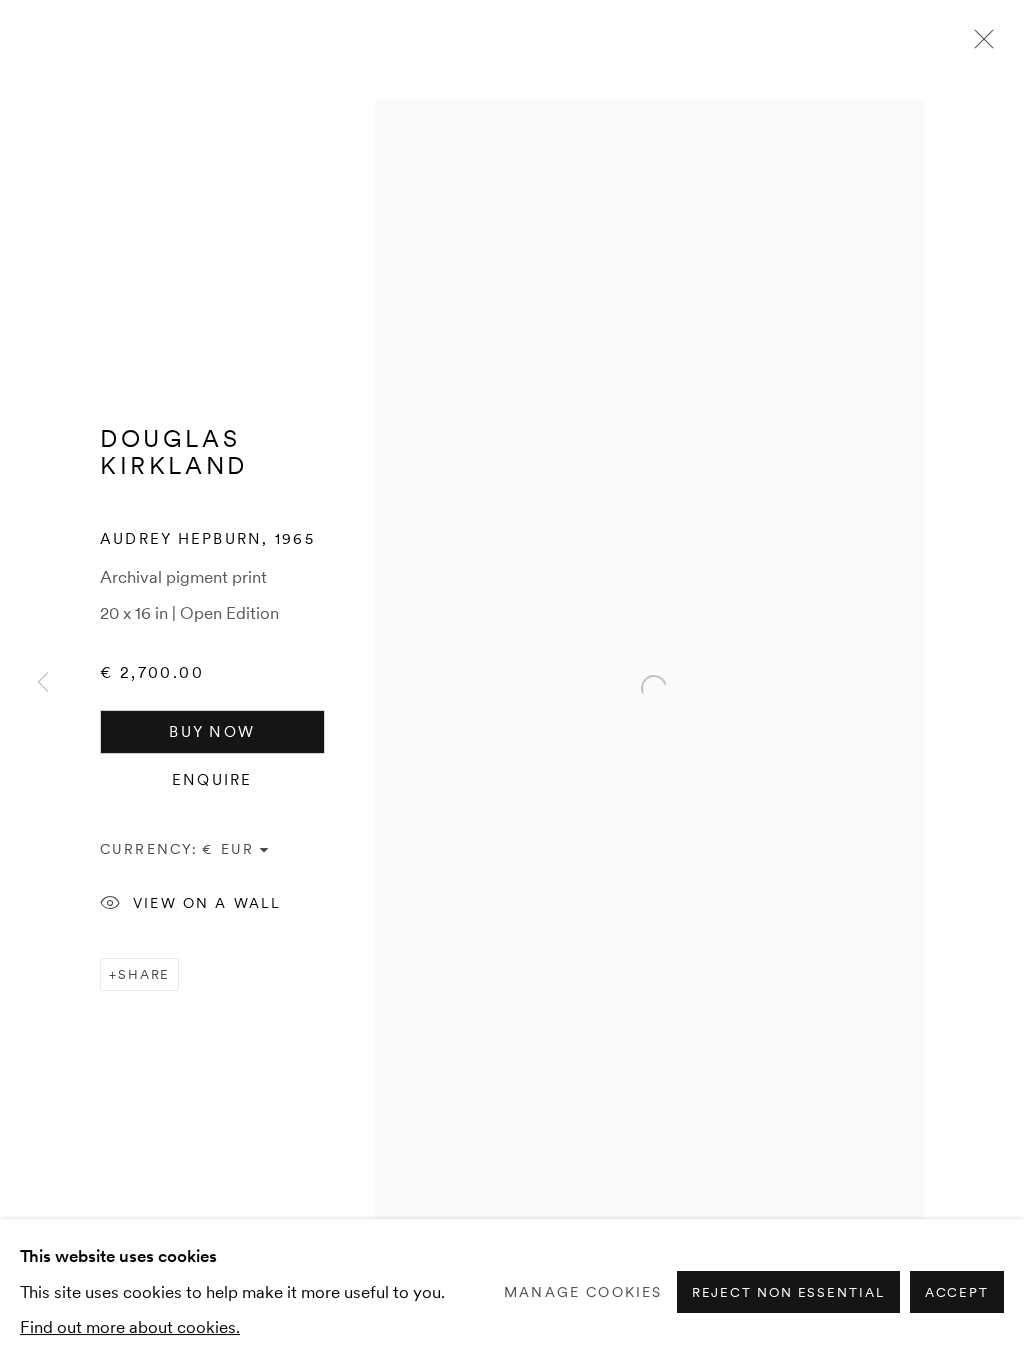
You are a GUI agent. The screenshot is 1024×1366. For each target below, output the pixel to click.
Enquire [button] (212, 780)
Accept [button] (957, 1293)
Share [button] (144, 974)
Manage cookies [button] (583, 1292)
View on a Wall (207, 903)
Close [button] (979, 45)
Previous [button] (43, 683)
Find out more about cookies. (130, 1327)
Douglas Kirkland (174, 452)
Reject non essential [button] (788, 1293)
